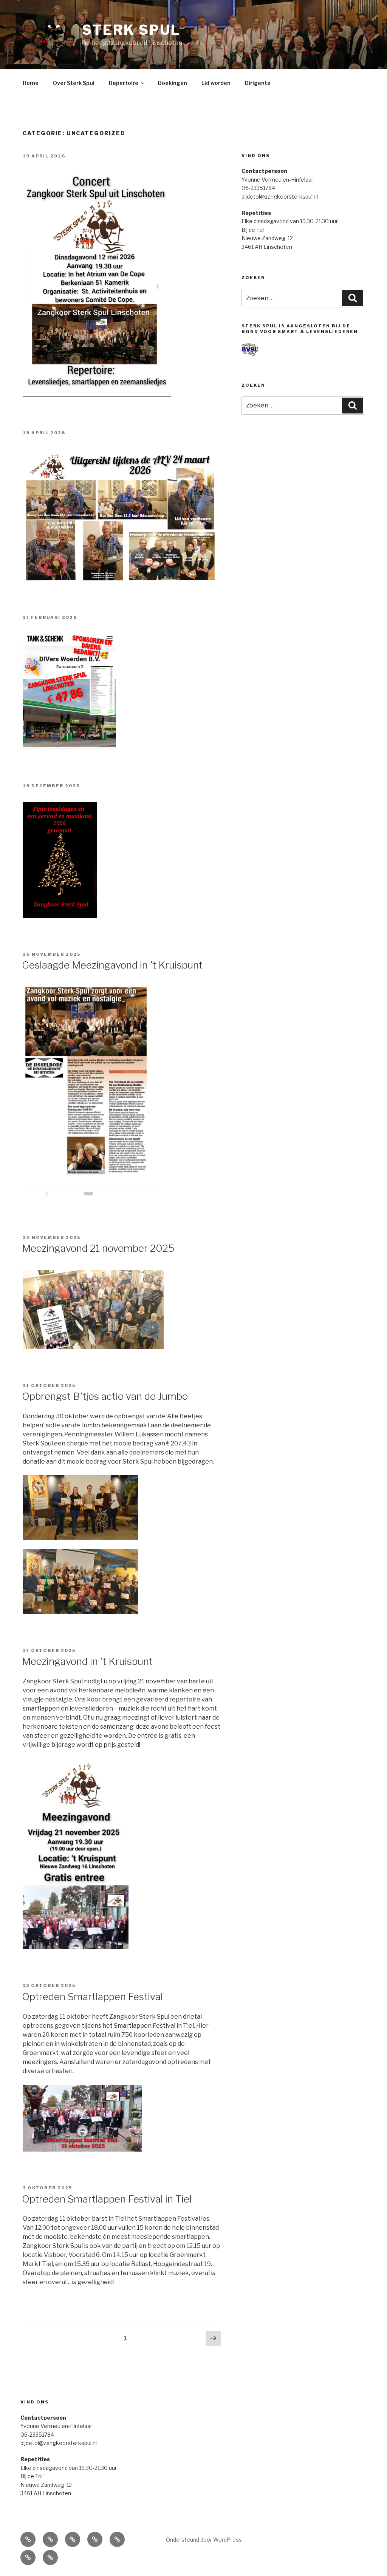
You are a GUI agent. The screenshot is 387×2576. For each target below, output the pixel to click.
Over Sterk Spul (74, 83)
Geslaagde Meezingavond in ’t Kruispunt (112, 965)
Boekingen (173, 83)
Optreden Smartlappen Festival (92, 1997)
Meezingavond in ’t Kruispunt (87, 1661)
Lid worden (216, 83)
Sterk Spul (131, 30)
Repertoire (124, 83)
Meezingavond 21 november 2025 (98, 1248)
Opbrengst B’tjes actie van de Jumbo (105, 1396)
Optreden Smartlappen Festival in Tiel (107, 2199)
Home (31, 83)
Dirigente (258, 83)
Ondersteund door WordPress (204, 2540)
